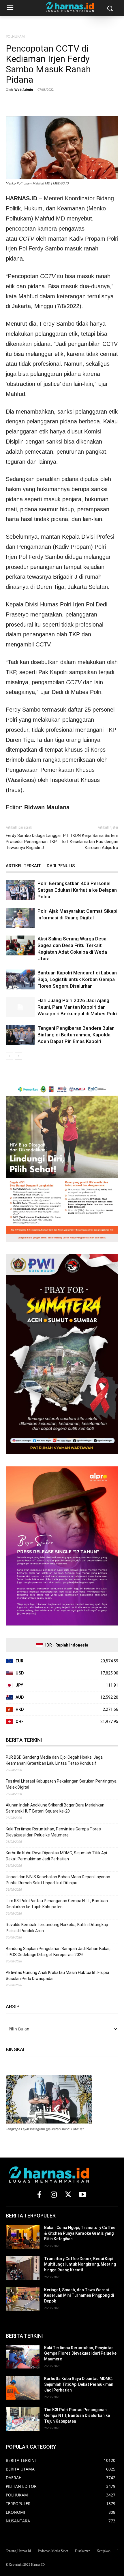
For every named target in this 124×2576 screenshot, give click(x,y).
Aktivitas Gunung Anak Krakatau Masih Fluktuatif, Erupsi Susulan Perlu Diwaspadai (57, 1976)
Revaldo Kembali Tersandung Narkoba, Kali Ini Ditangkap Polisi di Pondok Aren (57, 1928)
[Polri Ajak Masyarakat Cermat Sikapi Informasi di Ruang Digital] (20, 918)
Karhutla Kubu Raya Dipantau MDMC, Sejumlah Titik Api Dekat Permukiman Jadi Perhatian (56, 1856)
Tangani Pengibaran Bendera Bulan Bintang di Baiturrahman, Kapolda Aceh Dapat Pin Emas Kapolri (76, 1035)
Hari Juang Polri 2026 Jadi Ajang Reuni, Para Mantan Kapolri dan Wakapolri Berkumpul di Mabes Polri (77, 1007)
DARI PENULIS (61, 866)
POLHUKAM (15, 36)
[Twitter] (25, 103)
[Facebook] (12, 103)
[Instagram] (54, 2195)
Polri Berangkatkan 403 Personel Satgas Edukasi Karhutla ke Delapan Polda (77, 890)
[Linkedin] (51, 103)
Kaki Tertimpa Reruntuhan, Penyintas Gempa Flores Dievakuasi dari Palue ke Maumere (53, 1832)
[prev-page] (9, 1056)
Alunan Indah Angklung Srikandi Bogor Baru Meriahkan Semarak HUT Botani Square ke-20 (55, 1808)
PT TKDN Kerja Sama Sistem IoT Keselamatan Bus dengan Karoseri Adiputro (90, 842)
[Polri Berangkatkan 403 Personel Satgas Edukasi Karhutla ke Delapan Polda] (20, 890)
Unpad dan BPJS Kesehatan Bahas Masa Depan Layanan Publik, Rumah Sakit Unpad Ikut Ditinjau (58, 1880)
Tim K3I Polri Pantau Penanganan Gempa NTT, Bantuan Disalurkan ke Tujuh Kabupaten (57, 1904)
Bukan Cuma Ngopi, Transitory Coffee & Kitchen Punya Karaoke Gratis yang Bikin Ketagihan (80, 2233)
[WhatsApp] (38, 103)
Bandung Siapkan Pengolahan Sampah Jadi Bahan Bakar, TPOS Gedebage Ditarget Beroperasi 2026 (58, 1952)
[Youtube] (82, 2195)
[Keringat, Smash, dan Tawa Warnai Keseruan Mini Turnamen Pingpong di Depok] (23, 2299)
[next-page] (19, 1056)
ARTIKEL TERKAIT (23, 866)
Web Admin (24, 89)
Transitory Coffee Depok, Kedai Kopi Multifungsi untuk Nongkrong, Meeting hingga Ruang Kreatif (80, 2264)
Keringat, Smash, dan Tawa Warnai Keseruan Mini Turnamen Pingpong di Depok (79, 2295)
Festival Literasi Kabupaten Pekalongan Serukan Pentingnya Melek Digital (61, 1784)
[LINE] (78, 103)
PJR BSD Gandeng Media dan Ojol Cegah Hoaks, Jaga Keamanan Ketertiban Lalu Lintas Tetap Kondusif (54, 1760)
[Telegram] (65, 103)
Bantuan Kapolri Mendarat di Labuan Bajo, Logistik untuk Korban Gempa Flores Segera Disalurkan (77, 979)
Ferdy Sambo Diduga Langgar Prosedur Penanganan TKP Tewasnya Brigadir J (33, 842)
